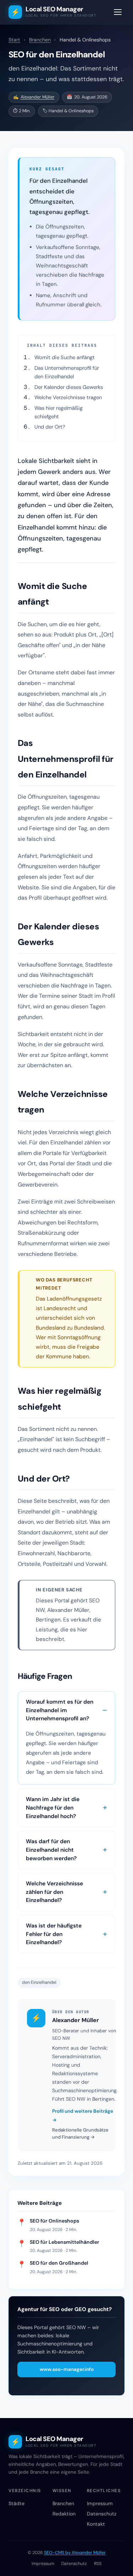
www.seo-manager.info (67, 2369)
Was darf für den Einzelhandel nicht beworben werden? (51, 1850)
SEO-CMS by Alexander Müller (75, 2553)
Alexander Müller (38, 97)
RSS (98, 2564)
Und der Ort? (50, 427)
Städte (16, 2503)
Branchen (40, 40)
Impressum (100, 2503)
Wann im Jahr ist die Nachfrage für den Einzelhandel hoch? (53, 1807)
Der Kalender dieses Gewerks (69, 387)
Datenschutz (102, 2514)
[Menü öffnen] (118, 12)
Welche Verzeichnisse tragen (68, 397)
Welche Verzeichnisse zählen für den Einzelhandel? (54, 1892)
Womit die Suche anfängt (65, 357)
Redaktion (64, 2514)
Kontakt (96, 2524)
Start (14, 40)
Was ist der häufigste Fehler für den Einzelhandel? (54, 1934)
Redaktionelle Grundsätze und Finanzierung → (80, 2134)
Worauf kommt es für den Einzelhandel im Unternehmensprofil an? (60, 1710)
